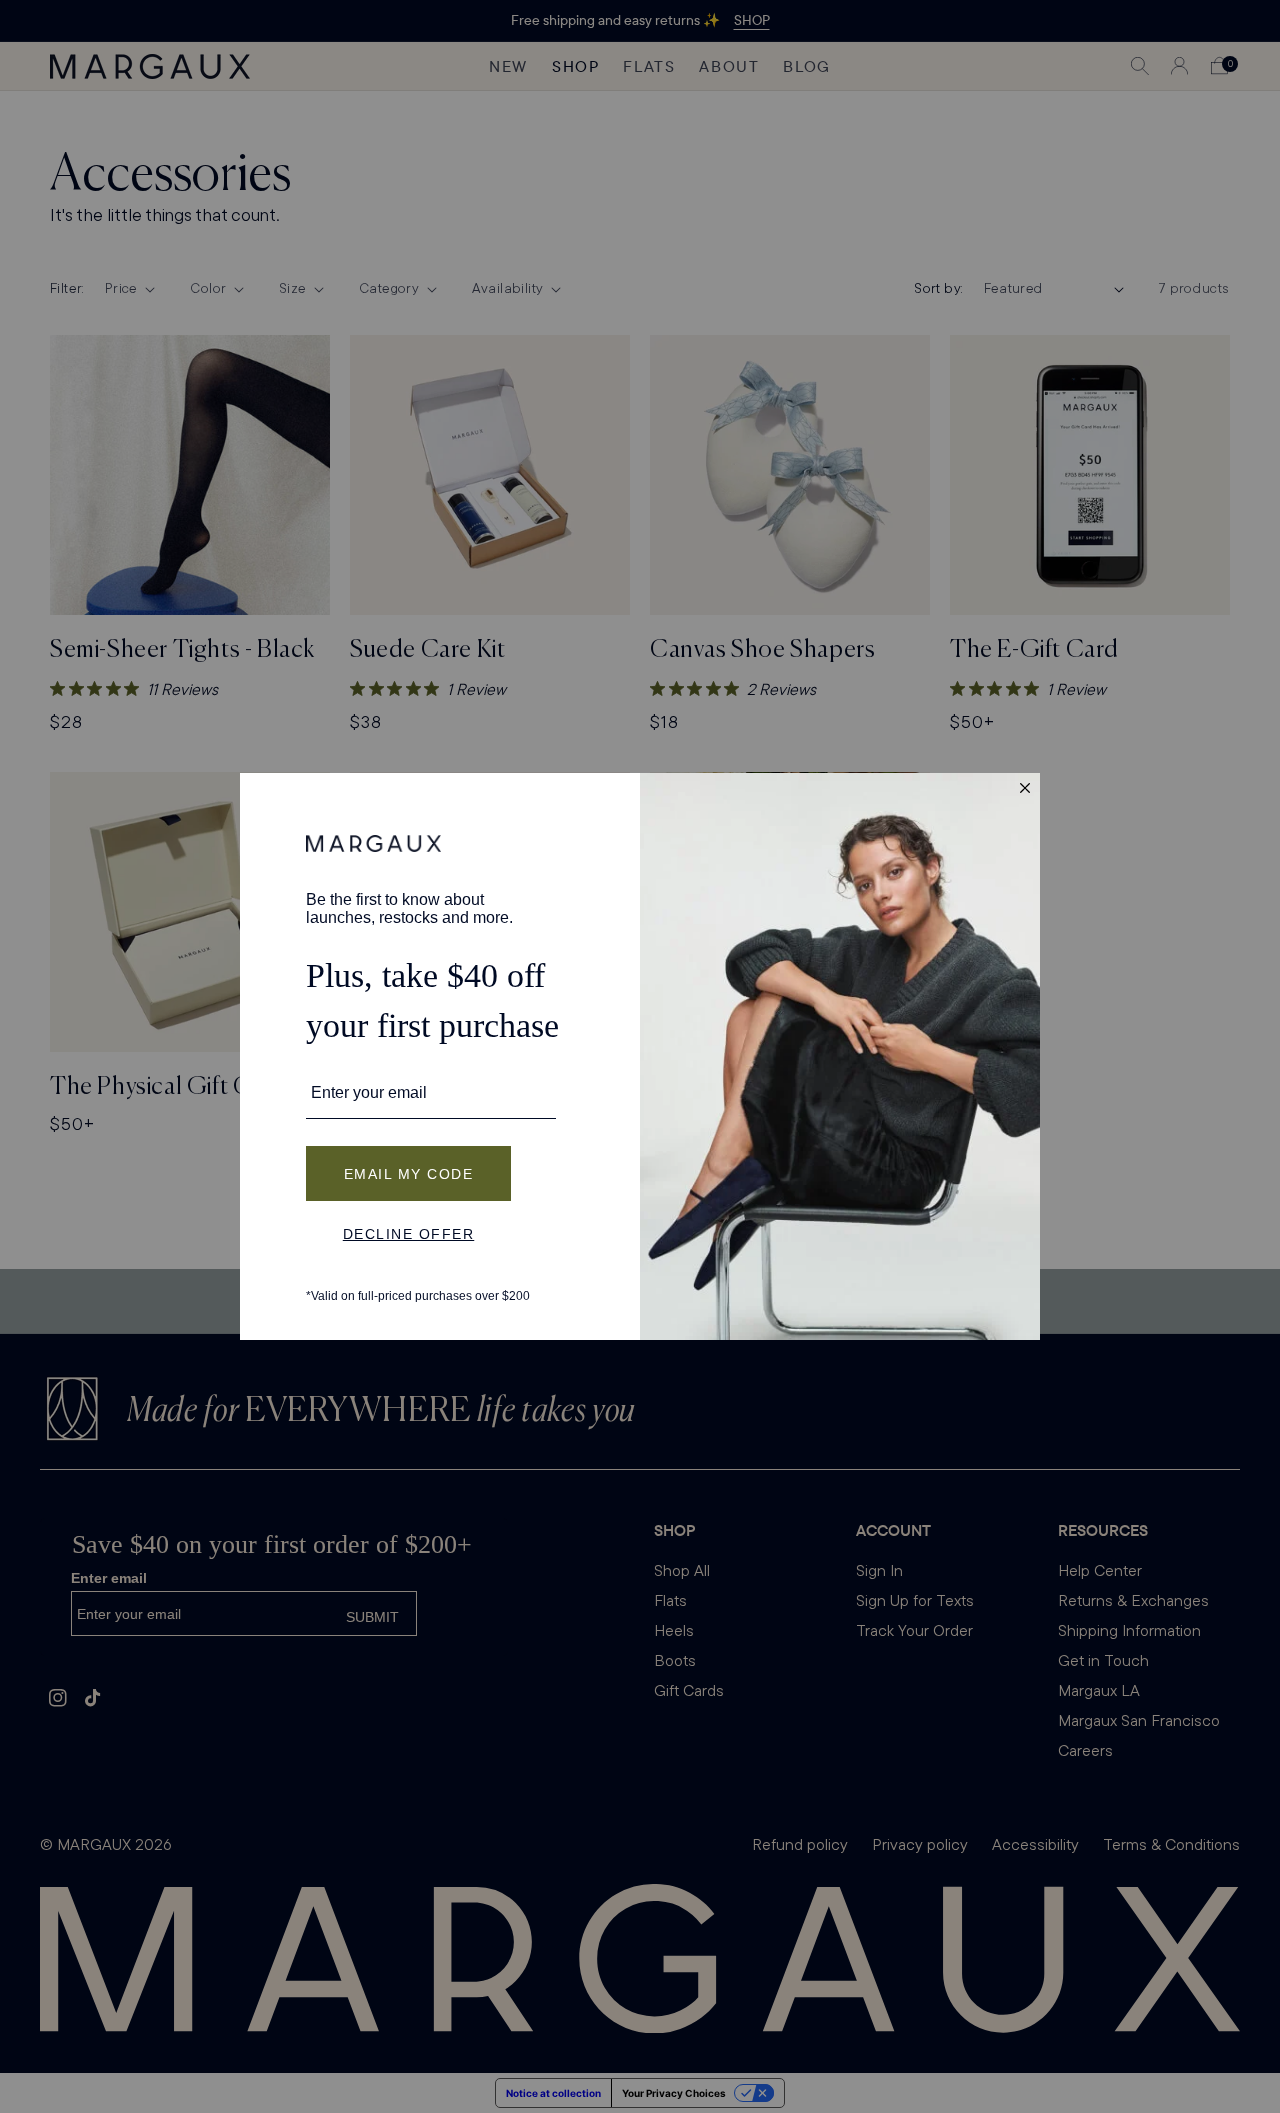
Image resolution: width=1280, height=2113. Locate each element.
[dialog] (640, 1056)
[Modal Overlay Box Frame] (640, 1056)
